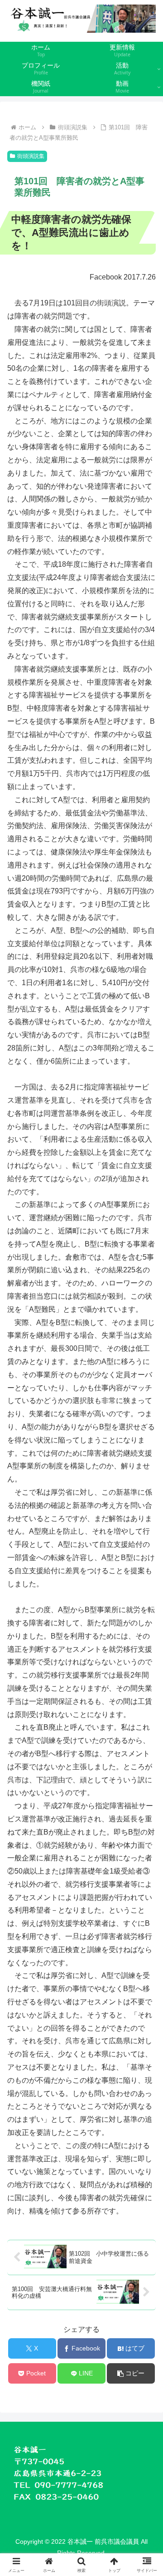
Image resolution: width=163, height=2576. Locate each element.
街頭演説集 (31, 156)
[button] (131, 2373)
